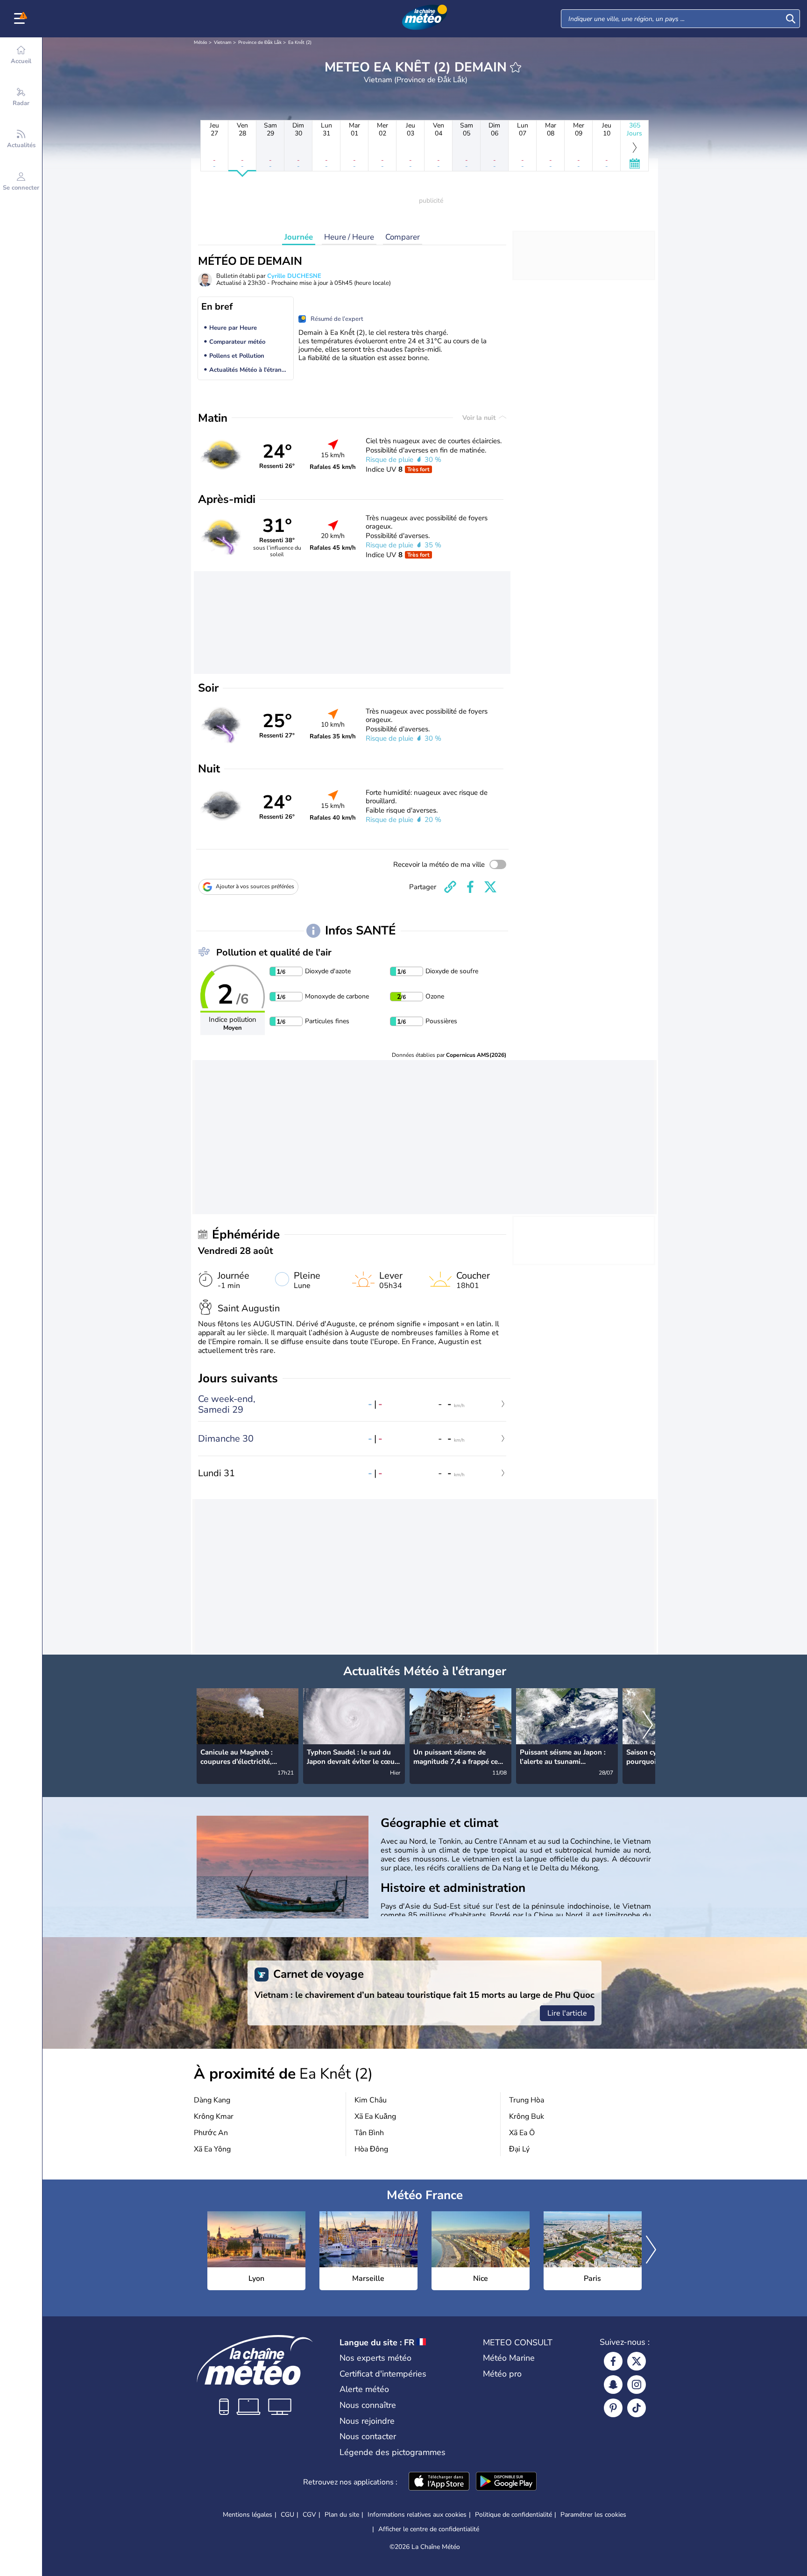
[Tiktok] (637, 2408)
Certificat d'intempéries (383, 2374)
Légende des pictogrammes (393, 2452)
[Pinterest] (613, 2408)
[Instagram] (637, 2385)
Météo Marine (509, 2358)
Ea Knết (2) (300, 42)
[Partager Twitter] (490, 887)
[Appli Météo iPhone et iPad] (439, 2482)
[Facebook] (613, 2361)
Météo (201, 42)
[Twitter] (637, 2361)
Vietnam (223, 42)
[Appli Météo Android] (506, 2482)
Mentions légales (248, 2515)
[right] (648, 1726)
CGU (287, 2515)
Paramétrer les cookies (593, 2515)
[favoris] (516, 67)
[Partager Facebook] (470, 887)
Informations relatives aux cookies (417, 2515)
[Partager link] (450, 887)
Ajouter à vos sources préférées (255, 886)
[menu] (21, 19)
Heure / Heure (349, 237)
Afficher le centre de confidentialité (429, 2529)
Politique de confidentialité (513, 2515)
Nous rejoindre (367, 2421)
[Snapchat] (613, 2385)
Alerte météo (364, 2389)
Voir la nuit (480, 418)
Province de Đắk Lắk (260, 42)
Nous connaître (368, 2405)
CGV (309, 2515)
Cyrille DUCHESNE (294, 276)
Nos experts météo (375, 2358)
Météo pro (502, 2374)
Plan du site (342, 2515)
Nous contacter (368, 2436)
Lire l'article (567, 2013)
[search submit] (791, 19)
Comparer (403, 237)
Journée (299, 237)
